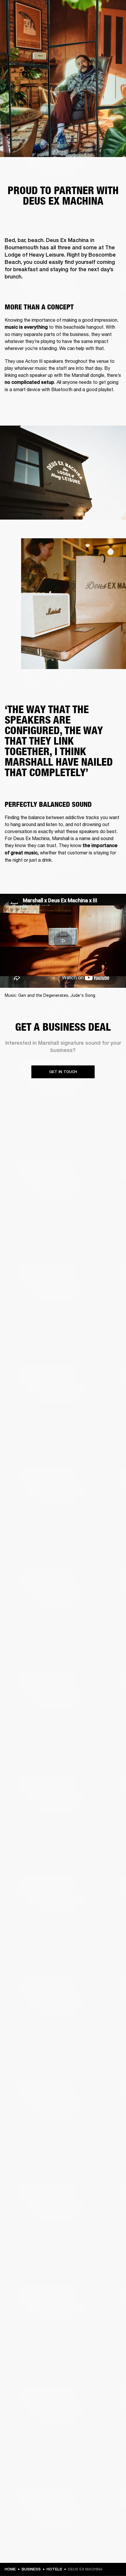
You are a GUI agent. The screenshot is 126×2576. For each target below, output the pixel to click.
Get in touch (63, 1072)
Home (10, 2569)
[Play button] (63, 941)
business (31, 2569)
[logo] (23, 23)
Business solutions (100, 12)
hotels (54, 2569)
